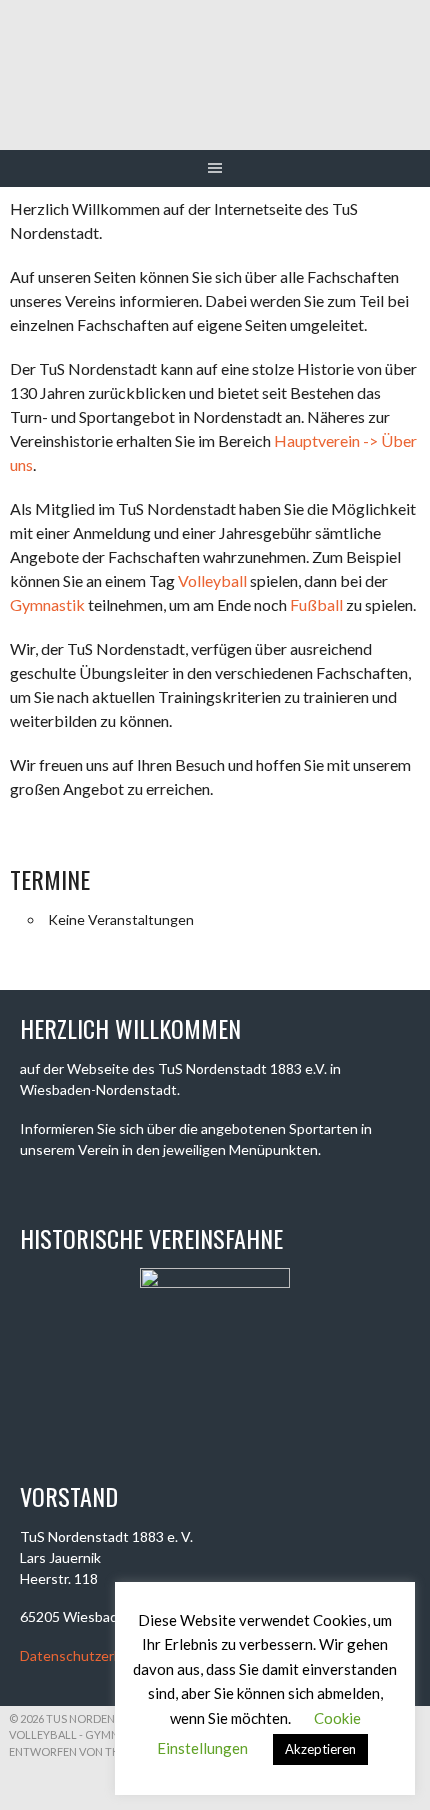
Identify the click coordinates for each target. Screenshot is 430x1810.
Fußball (316, 604)
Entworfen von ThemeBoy (87, 1751)
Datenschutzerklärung (90, 1655)
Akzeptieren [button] (320, 1749)
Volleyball (212, 580)
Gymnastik (47, 604)
